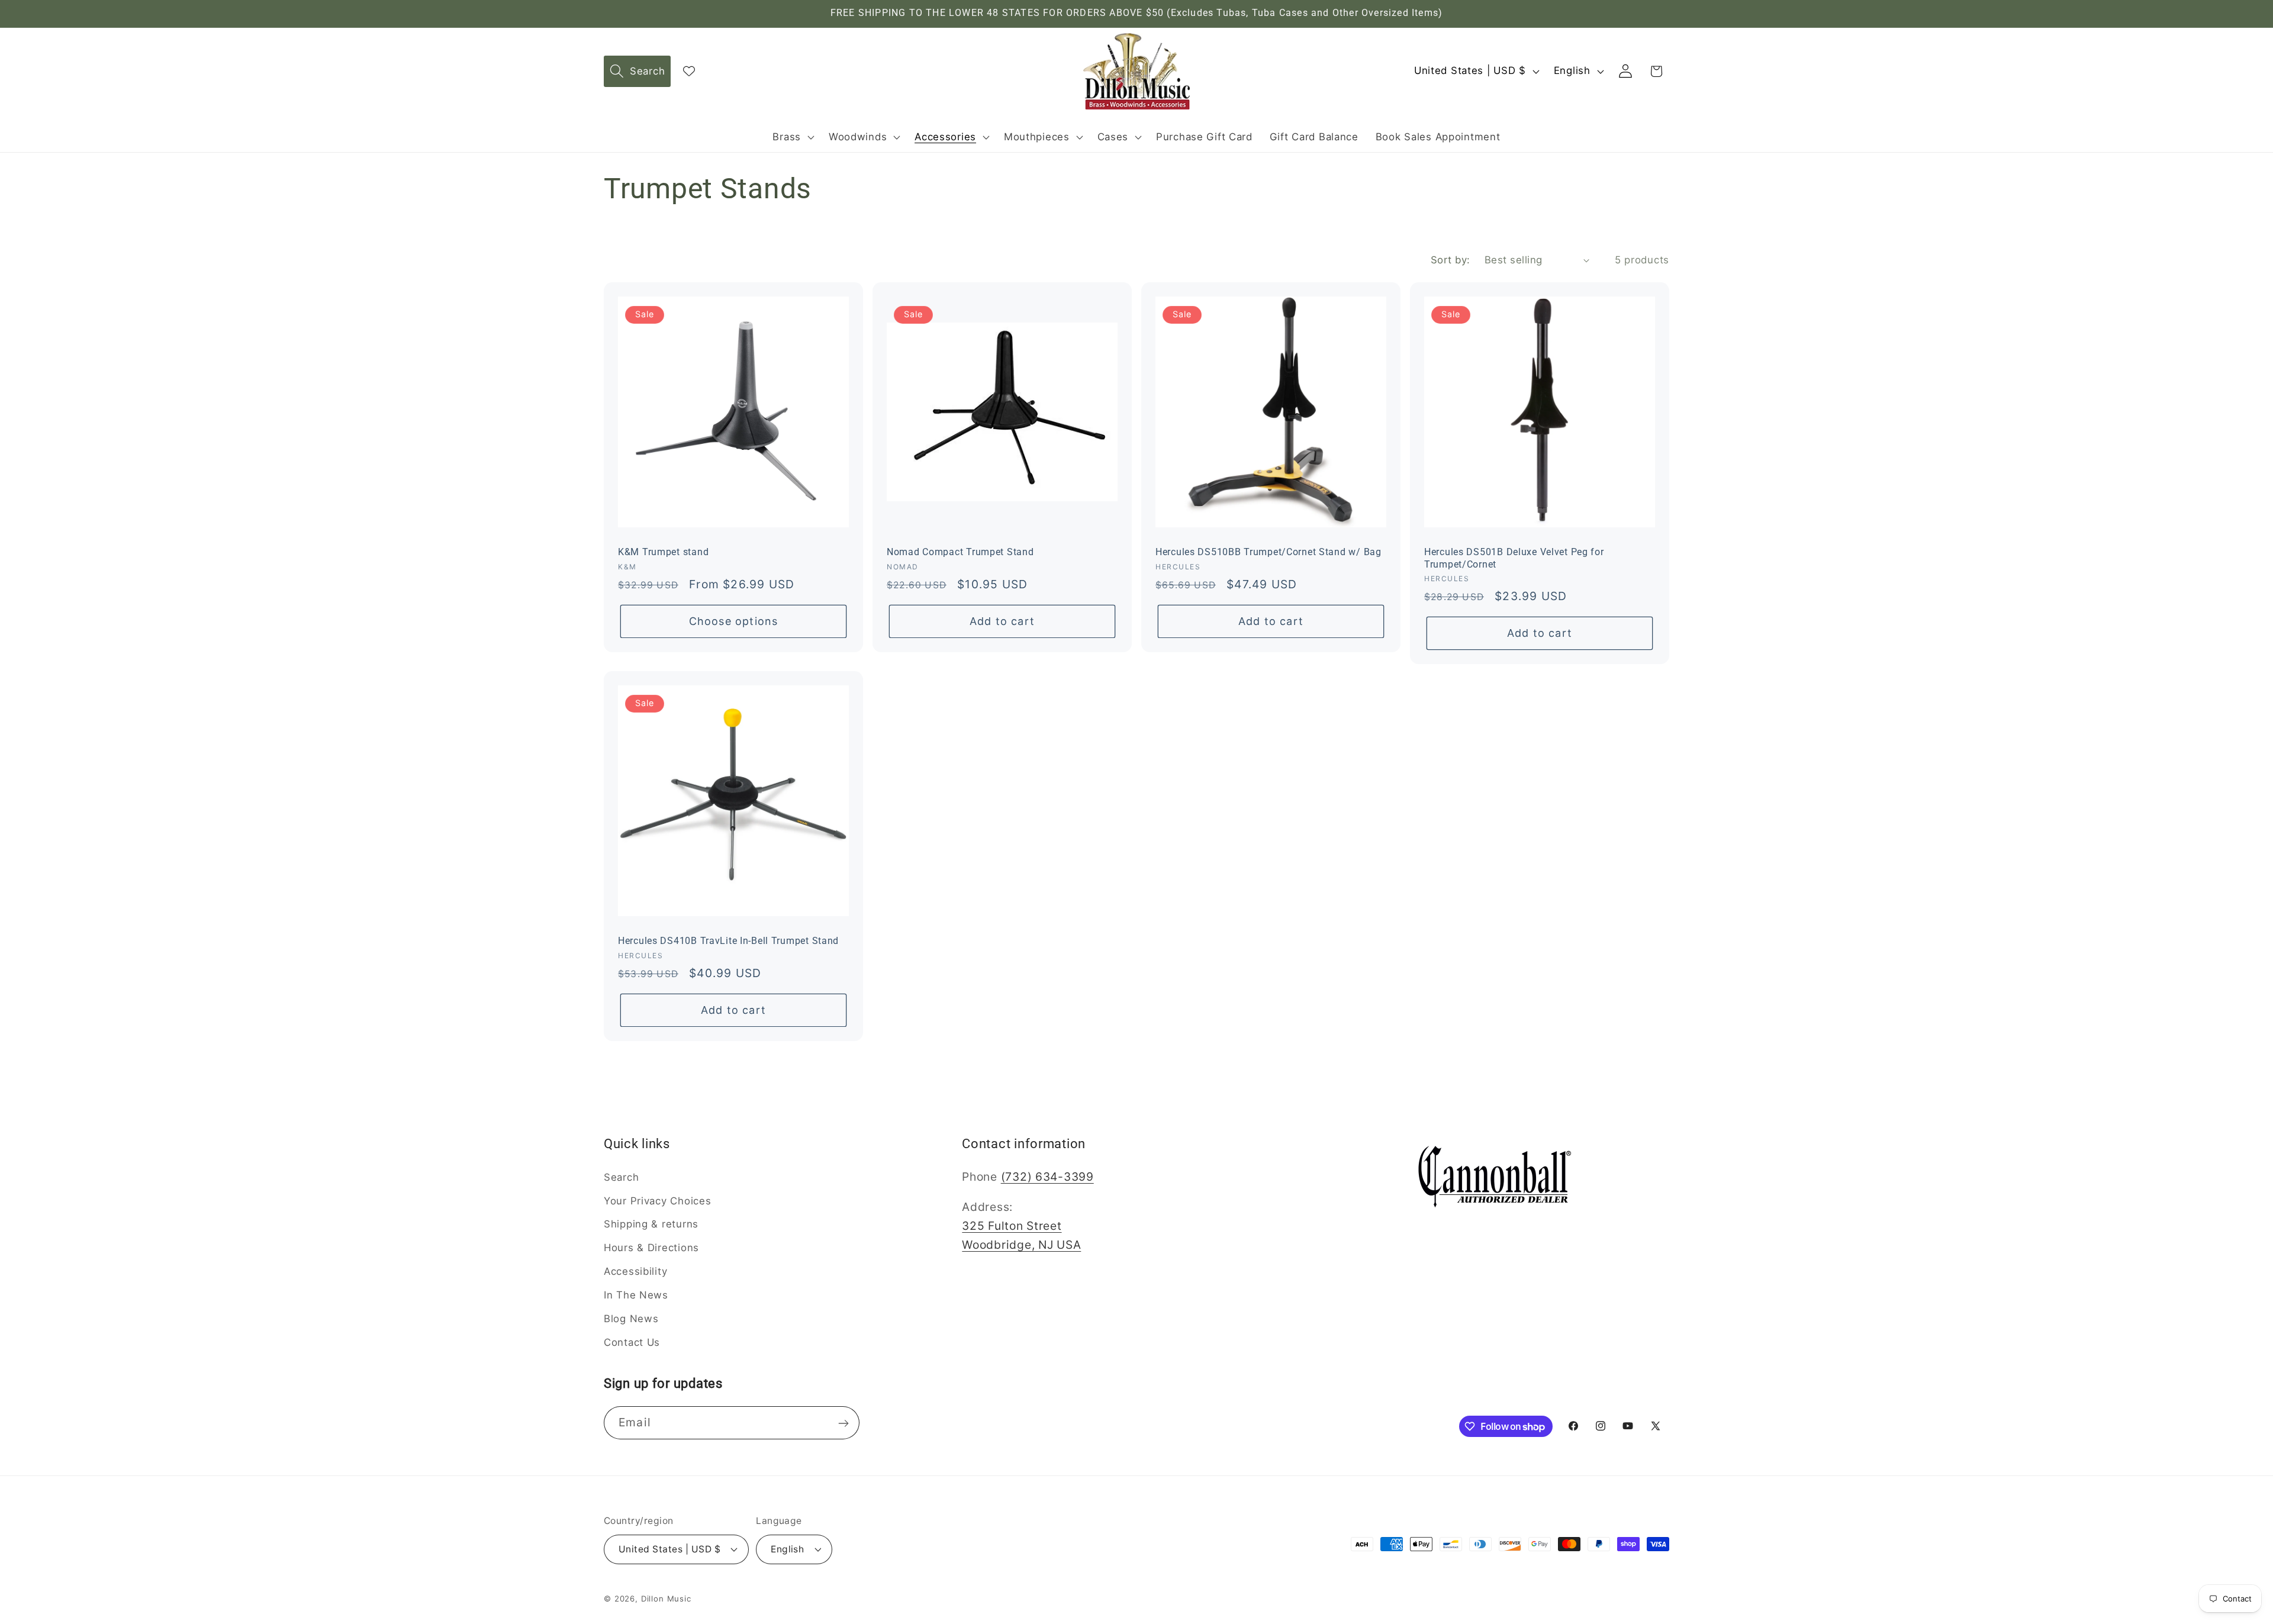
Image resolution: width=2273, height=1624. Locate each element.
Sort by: (1451, 260)
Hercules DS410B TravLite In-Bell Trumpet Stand (728, 941)
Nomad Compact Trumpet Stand (960, 552)
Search (621, 1177)
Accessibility (635, 1271)
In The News (636, 1295)
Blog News (631, 1319)
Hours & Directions (651, 1248)
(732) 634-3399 (1047, 1176)
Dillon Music (666, 1598)
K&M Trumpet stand (663, 552)
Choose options (734, 621)
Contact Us (632, 1342)
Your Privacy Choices (657, 1200)
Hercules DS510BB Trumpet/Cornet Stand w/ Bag (1268, 552)
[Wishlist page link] (689, 71)
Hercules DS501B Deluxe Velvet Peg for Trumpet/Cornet (1514, 558)
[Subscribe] (843, 1423)
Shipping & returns (651, 1224)
